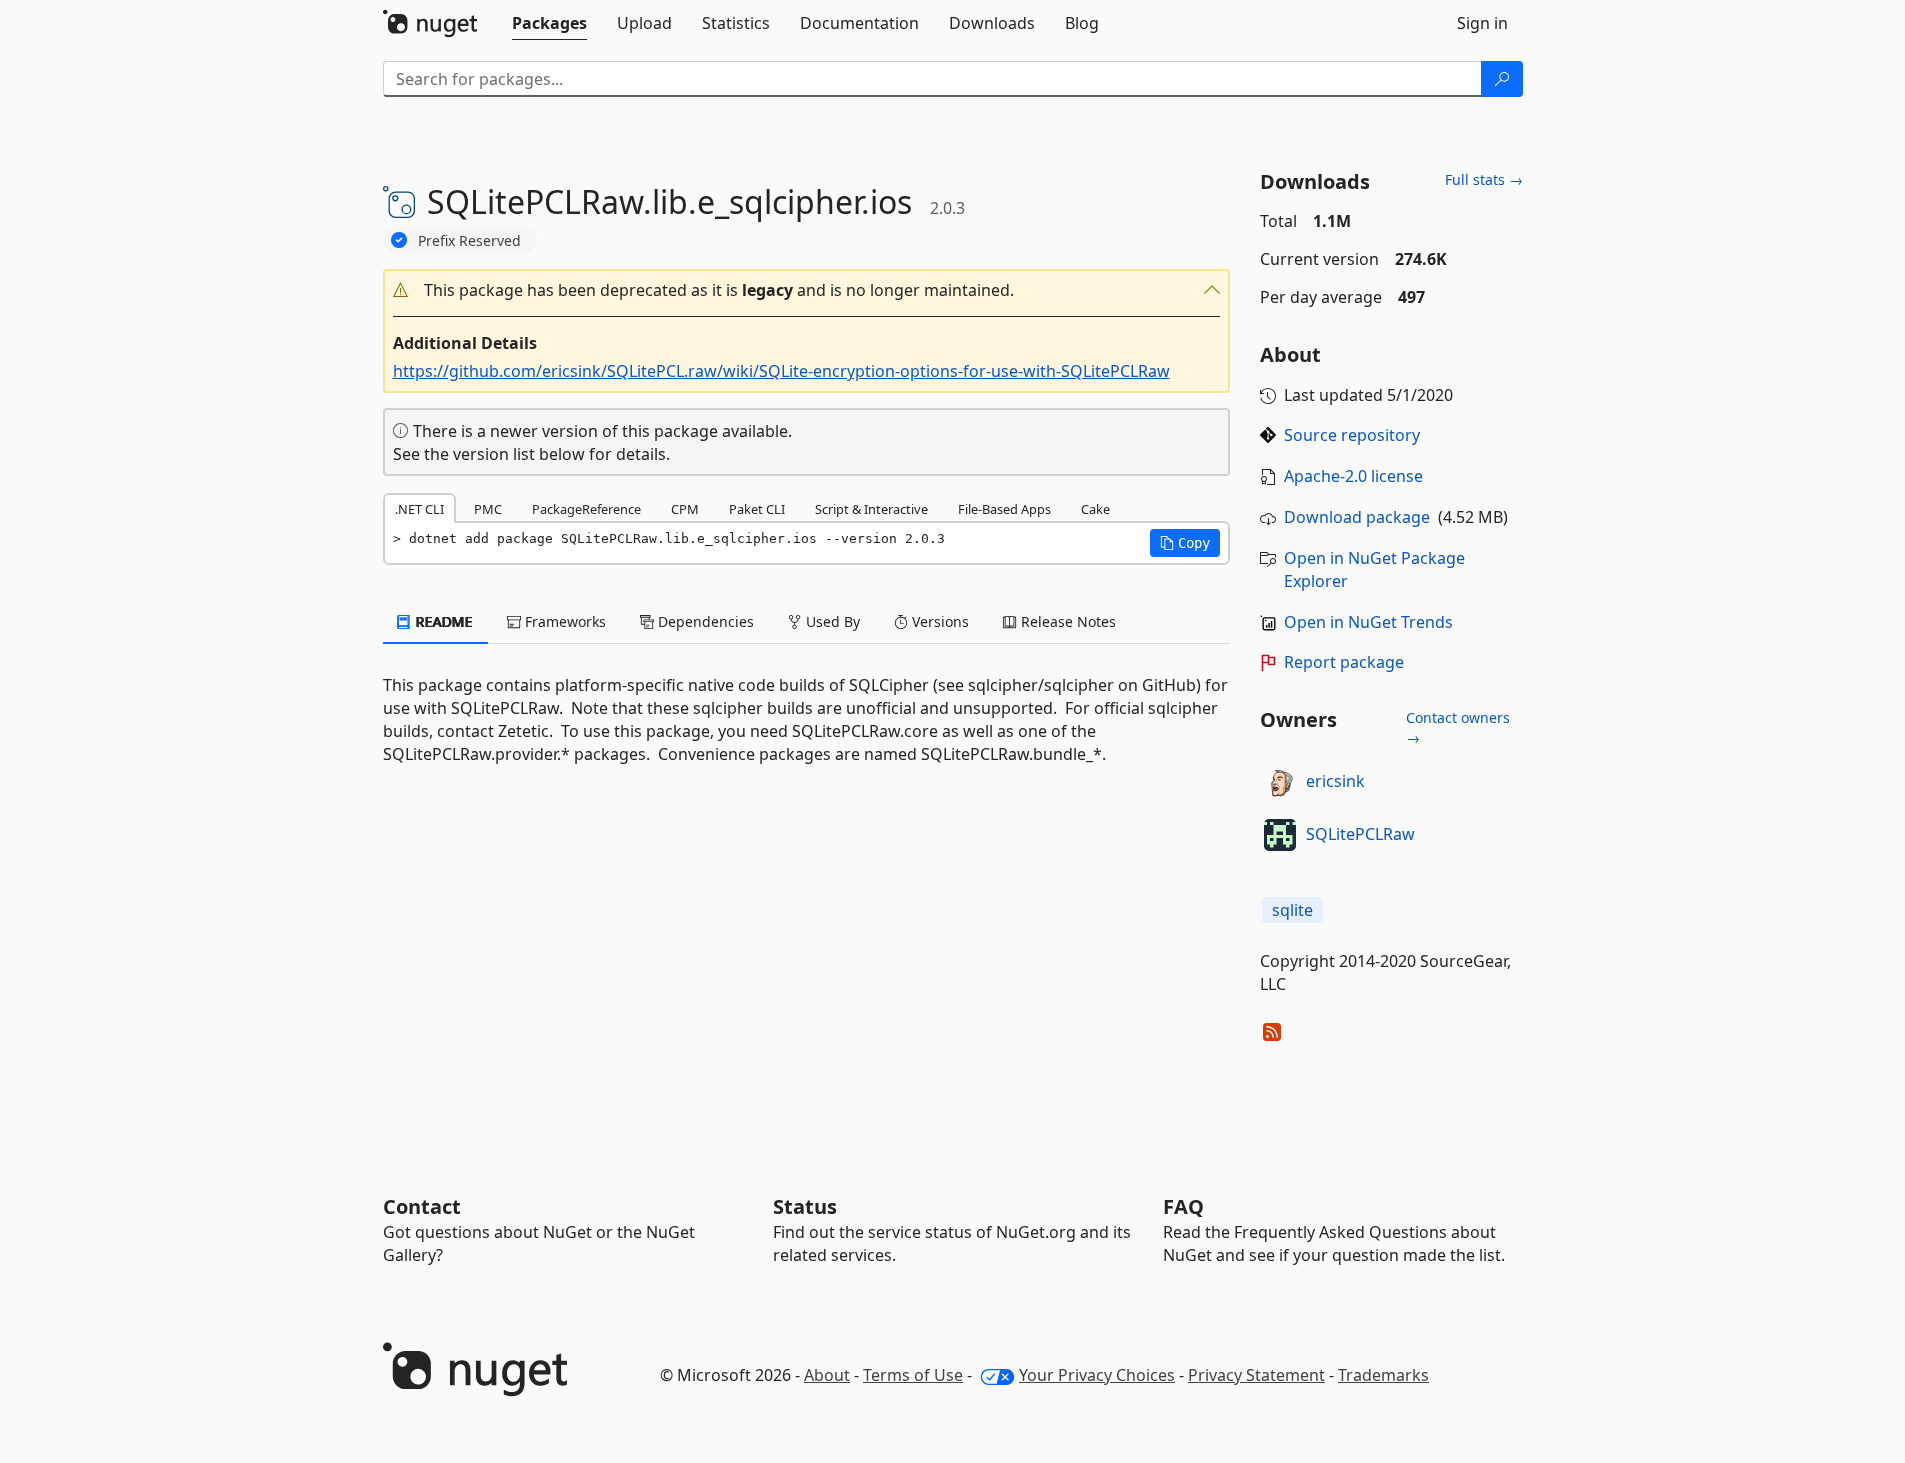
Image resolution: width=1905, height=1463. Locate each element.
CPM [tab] (685, 509)
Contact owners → (1458, 727)
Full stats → (1484, 179)
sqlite (1292, 910)
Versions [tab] (938, 621)
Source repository (1352, 435)
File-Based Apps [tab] (1004, 509)
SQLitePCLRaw (1360, 834)
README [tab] (442, 621)
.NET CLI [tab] (419, 509)
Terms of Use (913, 1375)
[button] (807, 290)
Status (805, 1206)
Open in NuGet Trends (1368, 622)
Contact (422, 1206)
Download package (1357, 517)
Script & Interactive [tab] (871, 509)
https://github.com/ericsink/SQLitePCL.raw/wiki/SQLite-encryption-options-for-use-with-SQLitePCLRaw (781, 371)
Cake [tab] (1095, 509)
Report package (1344, 662)
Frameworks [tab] (563, 621)
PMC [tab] (488, 509)
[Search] (1502, 79)
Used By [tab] (831, 621)
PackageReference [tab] (586, 509)
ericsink (1335, 781)
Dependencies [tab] (704, 621)
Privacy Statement (1256, 1375)
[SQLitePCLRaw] (1280, 835)
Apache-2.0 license (1353, 476)
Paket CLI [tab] (757, 509)
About (827, 1375)
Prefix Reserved (469, 240)
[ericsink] (1280, 782)
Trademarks (1383, 1375)
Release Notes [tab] (1066, 621)
